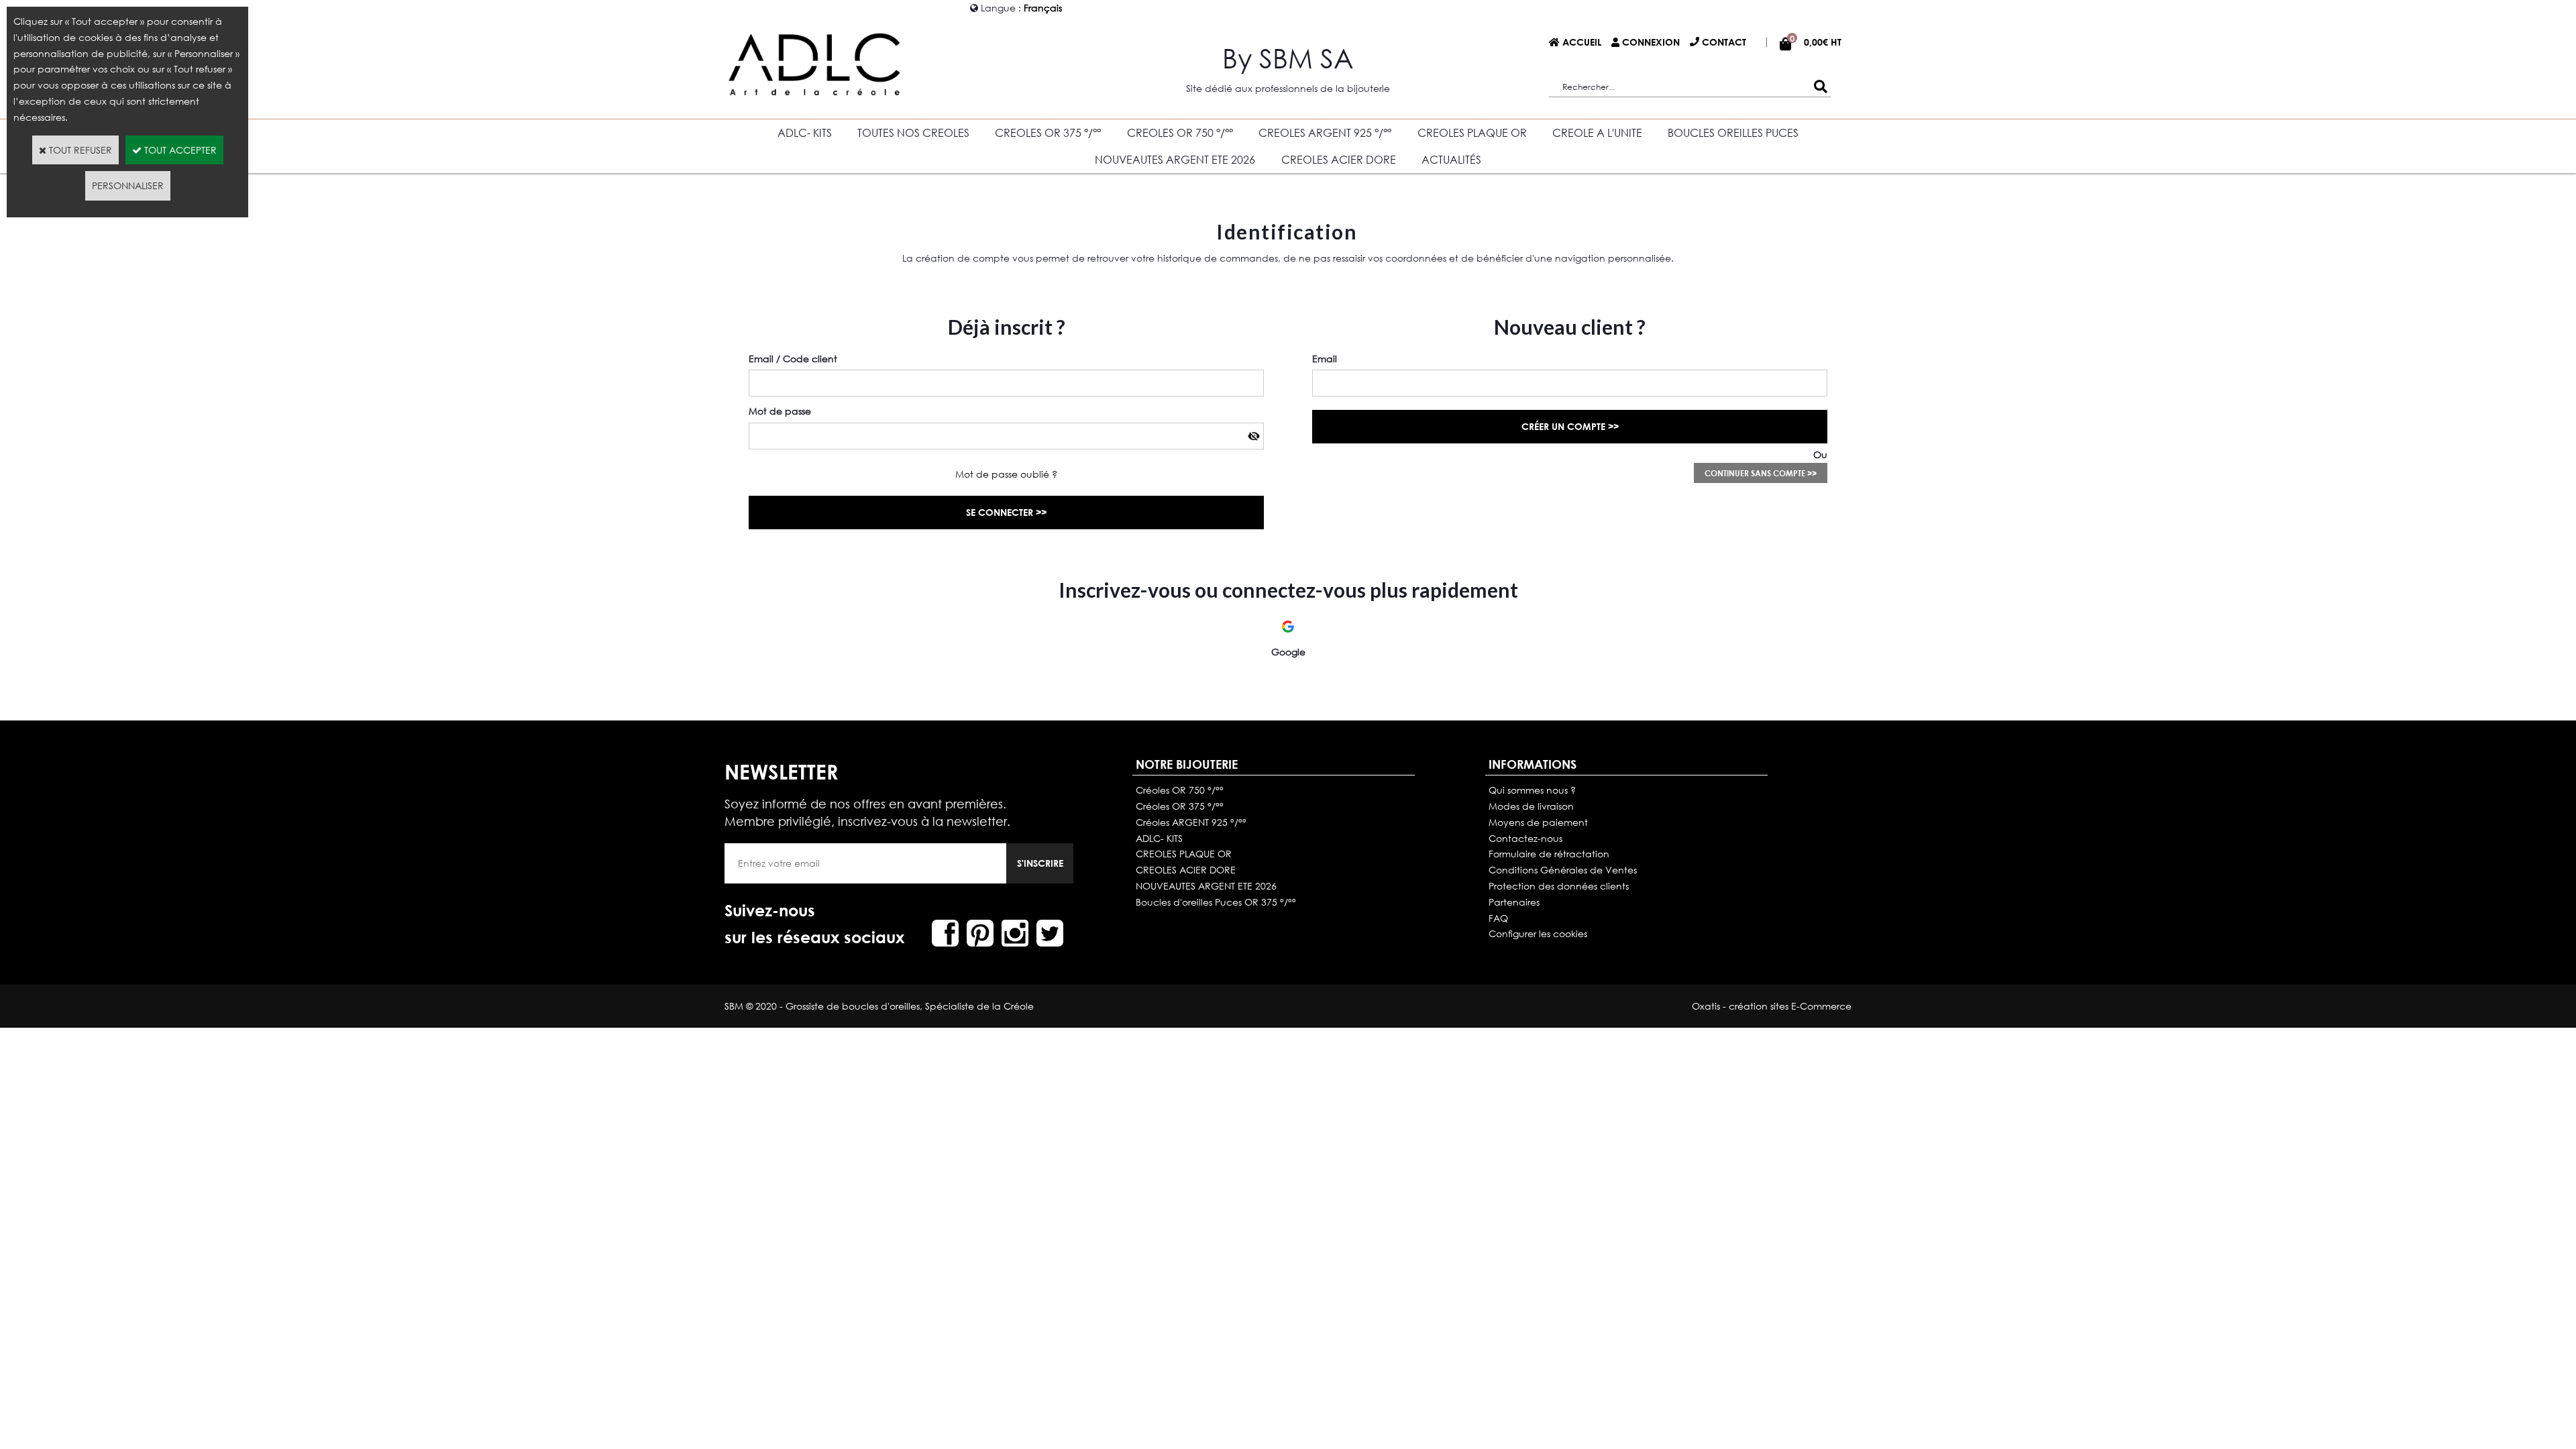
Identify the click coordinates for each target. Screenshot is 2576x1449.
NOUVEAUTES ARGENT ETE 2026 (1175, 159)
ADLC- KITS (805, 132)
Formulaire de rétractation (1549, 854)
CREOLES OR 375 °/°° (1048, 132)
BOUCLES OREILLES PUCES (1733, 132)
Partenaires (1514, 902)
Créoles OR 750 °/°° (1180, 790)
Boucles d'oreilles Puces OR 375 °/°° (1216, 902)
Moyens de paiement (1538, 822)
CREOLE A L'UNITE (1597, 132)
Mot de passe (780, 411)
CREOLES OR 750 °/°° (1180, 132)
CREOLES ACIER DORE (1339, 159)
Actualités (1451, 159)
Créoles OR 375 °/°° (1180, 806)
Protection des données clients (1559, 886)
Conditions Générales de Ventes (1563, 870)
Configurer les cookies (1538, 933)
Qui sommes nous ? (1532, 790)
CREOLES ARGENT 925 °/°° (1325, 132)
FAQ (1498, 918)
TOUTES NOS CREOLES (913, 132)
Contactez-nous (1525, 838)
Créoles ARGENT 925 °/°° (1191, 822)
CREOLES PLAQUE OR (1472, 132)
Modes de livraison (1531, 806)
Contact (1724, 42)
